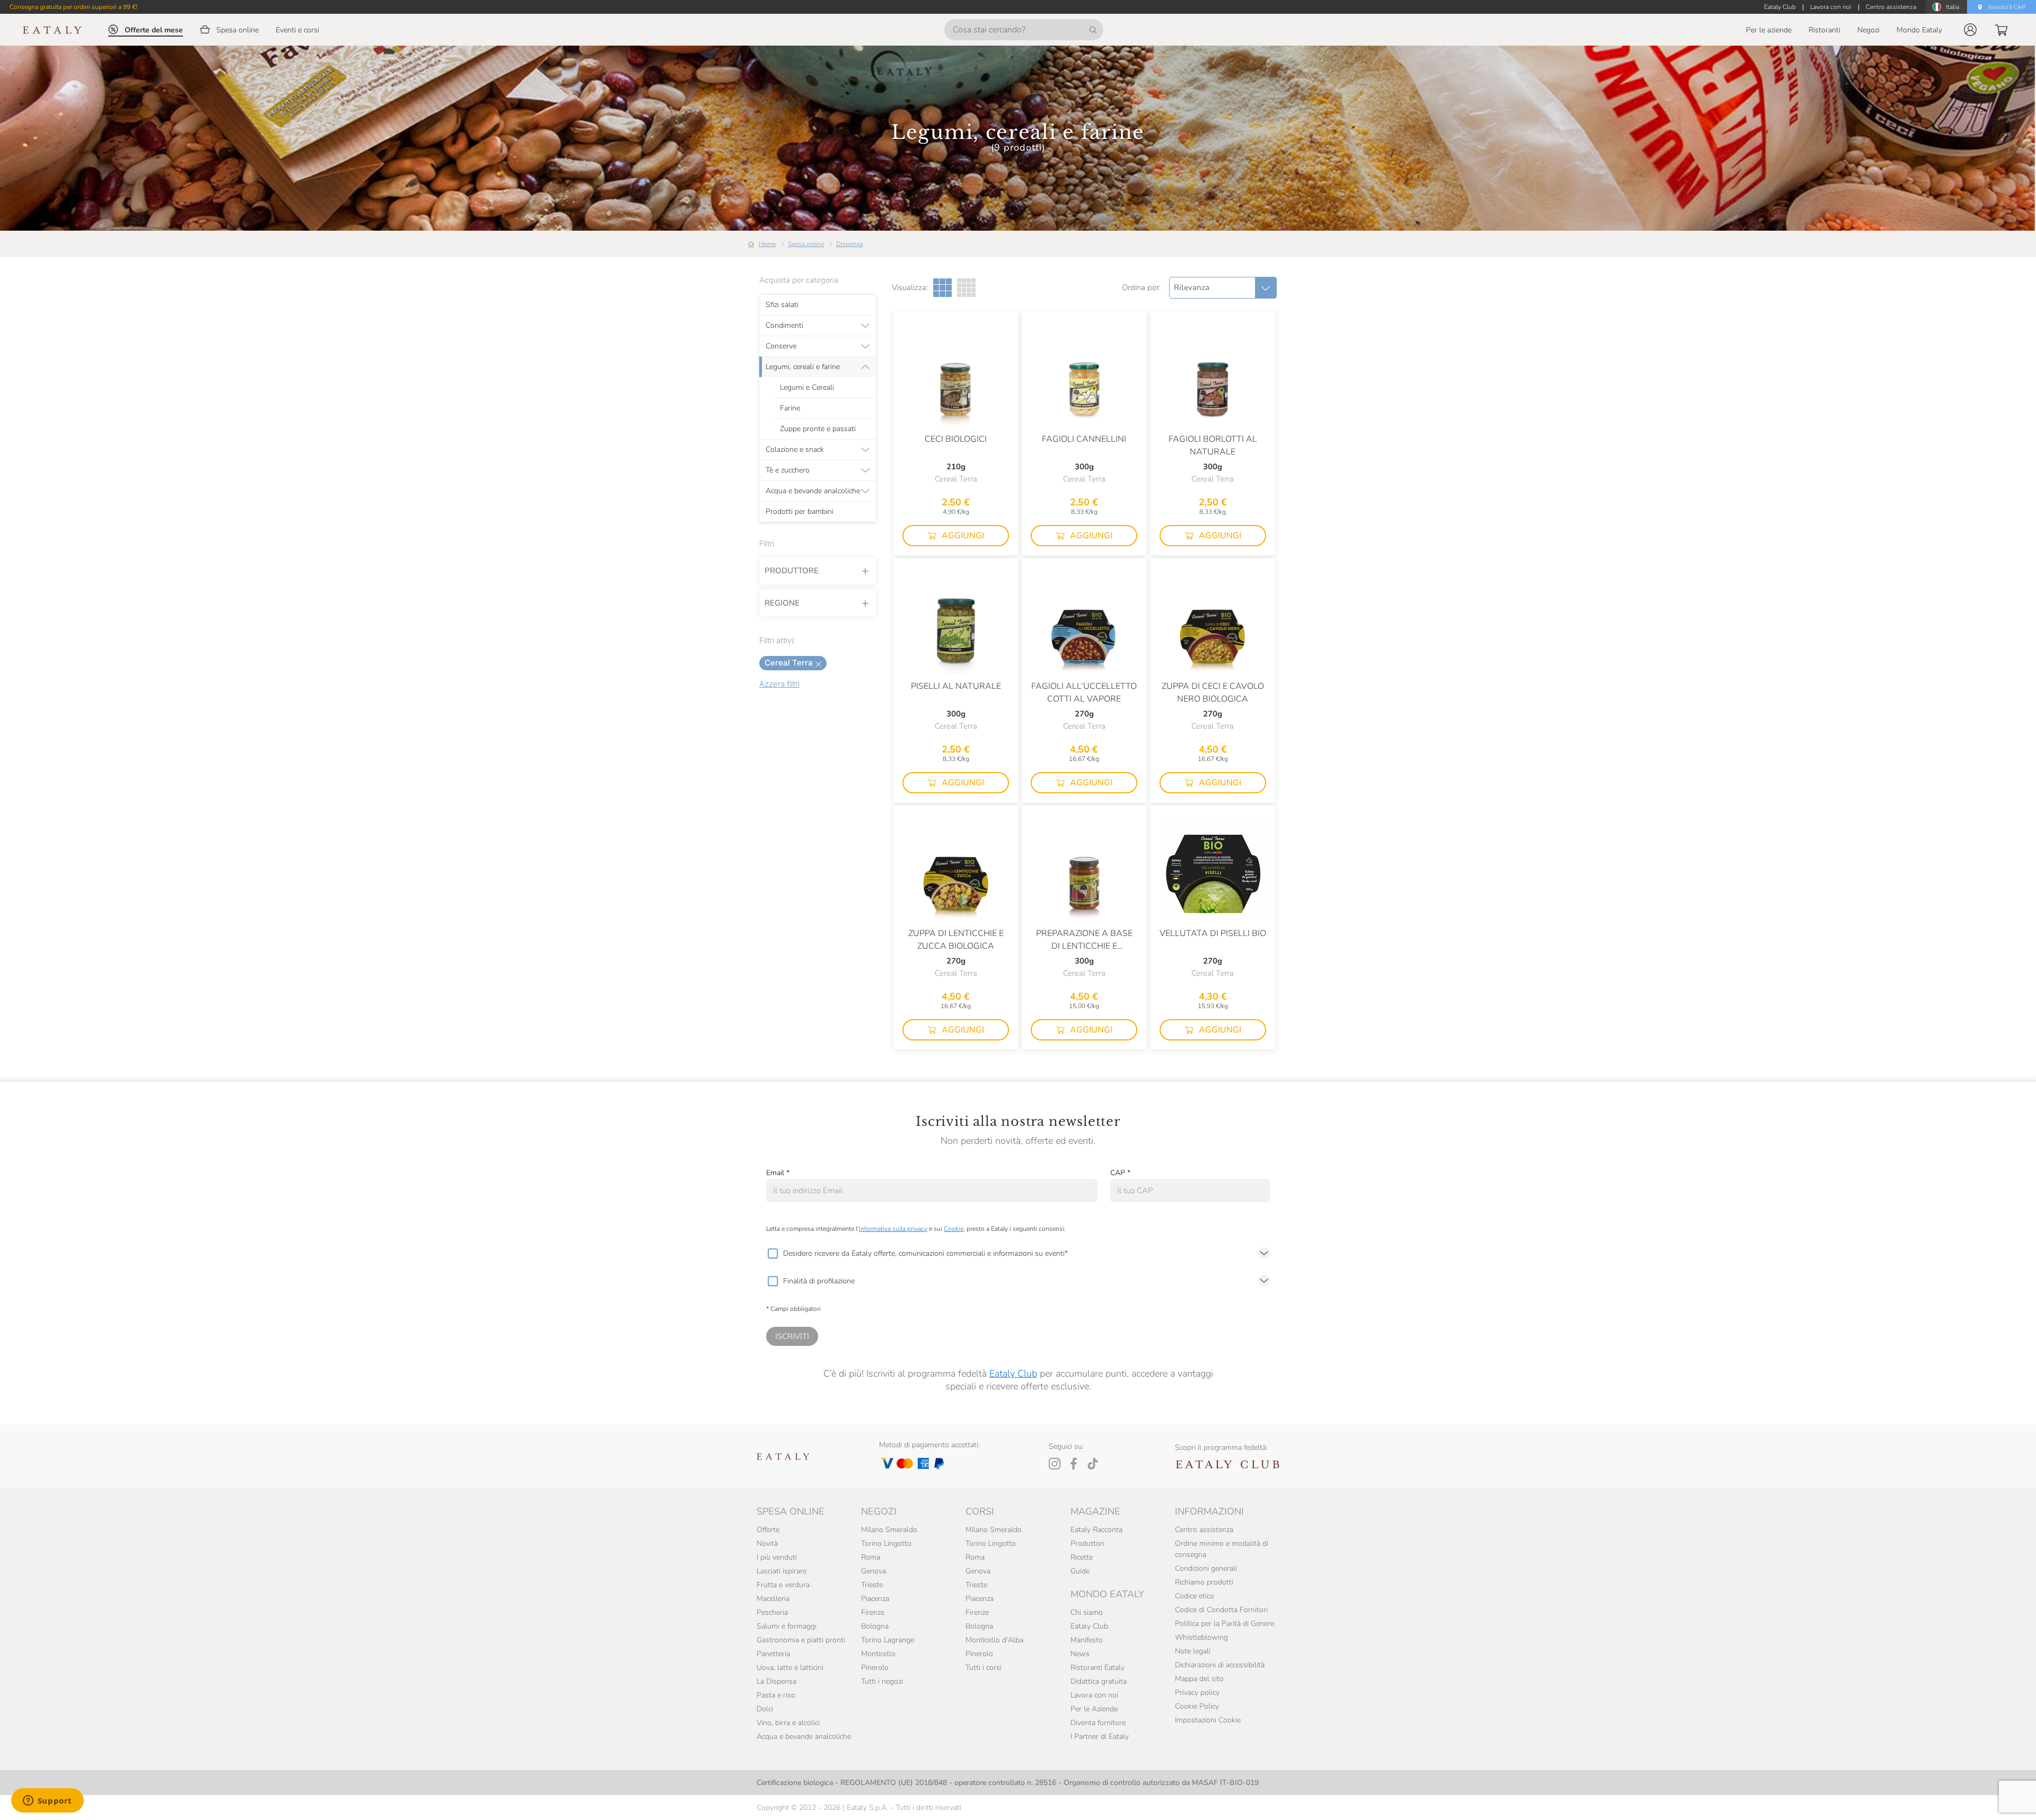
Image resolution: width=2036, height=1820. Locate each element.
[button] (1970, 30)
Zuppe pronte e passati (818, 429)
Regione (782, 603)
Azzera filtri (779, 684)
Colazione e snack (795, 450)
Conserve (781, 346)
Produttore (792, 571)
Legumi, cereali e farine (803, 367)
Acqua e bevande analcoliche (813, 491)
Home (767, 244)
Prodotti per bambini (800, 512)
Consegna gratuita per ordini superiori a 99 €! (73, 7)
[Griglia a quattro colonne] (966, 288)
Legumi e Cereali (807, 388)
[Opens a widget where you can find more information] (47, 1801)
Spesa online (806, 244)
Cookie (954, 1229)
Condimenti (784, 326)
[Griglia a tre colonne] (942, 288)
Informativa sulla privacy (893, 1229)
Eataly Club (1013, 1373)
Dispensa (849, 244)
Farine (790, 408)
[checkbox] (773, 1254)
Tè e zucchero (788, 470)
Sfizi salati (782, 305)
